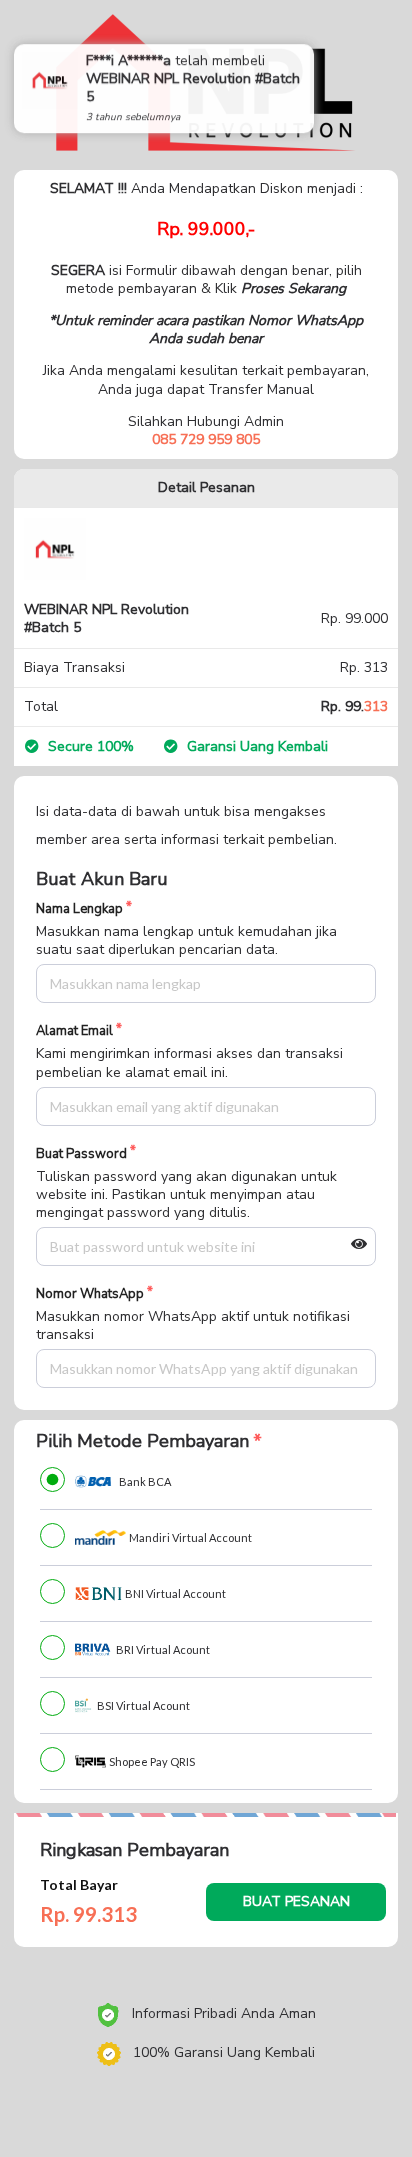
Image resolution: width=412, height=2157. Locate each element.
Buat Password (81, 1154)
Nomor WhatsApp (90, 1294)
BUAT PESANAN (296, 1901)
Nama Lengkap (79, 909)
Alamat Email (74, 1031)
